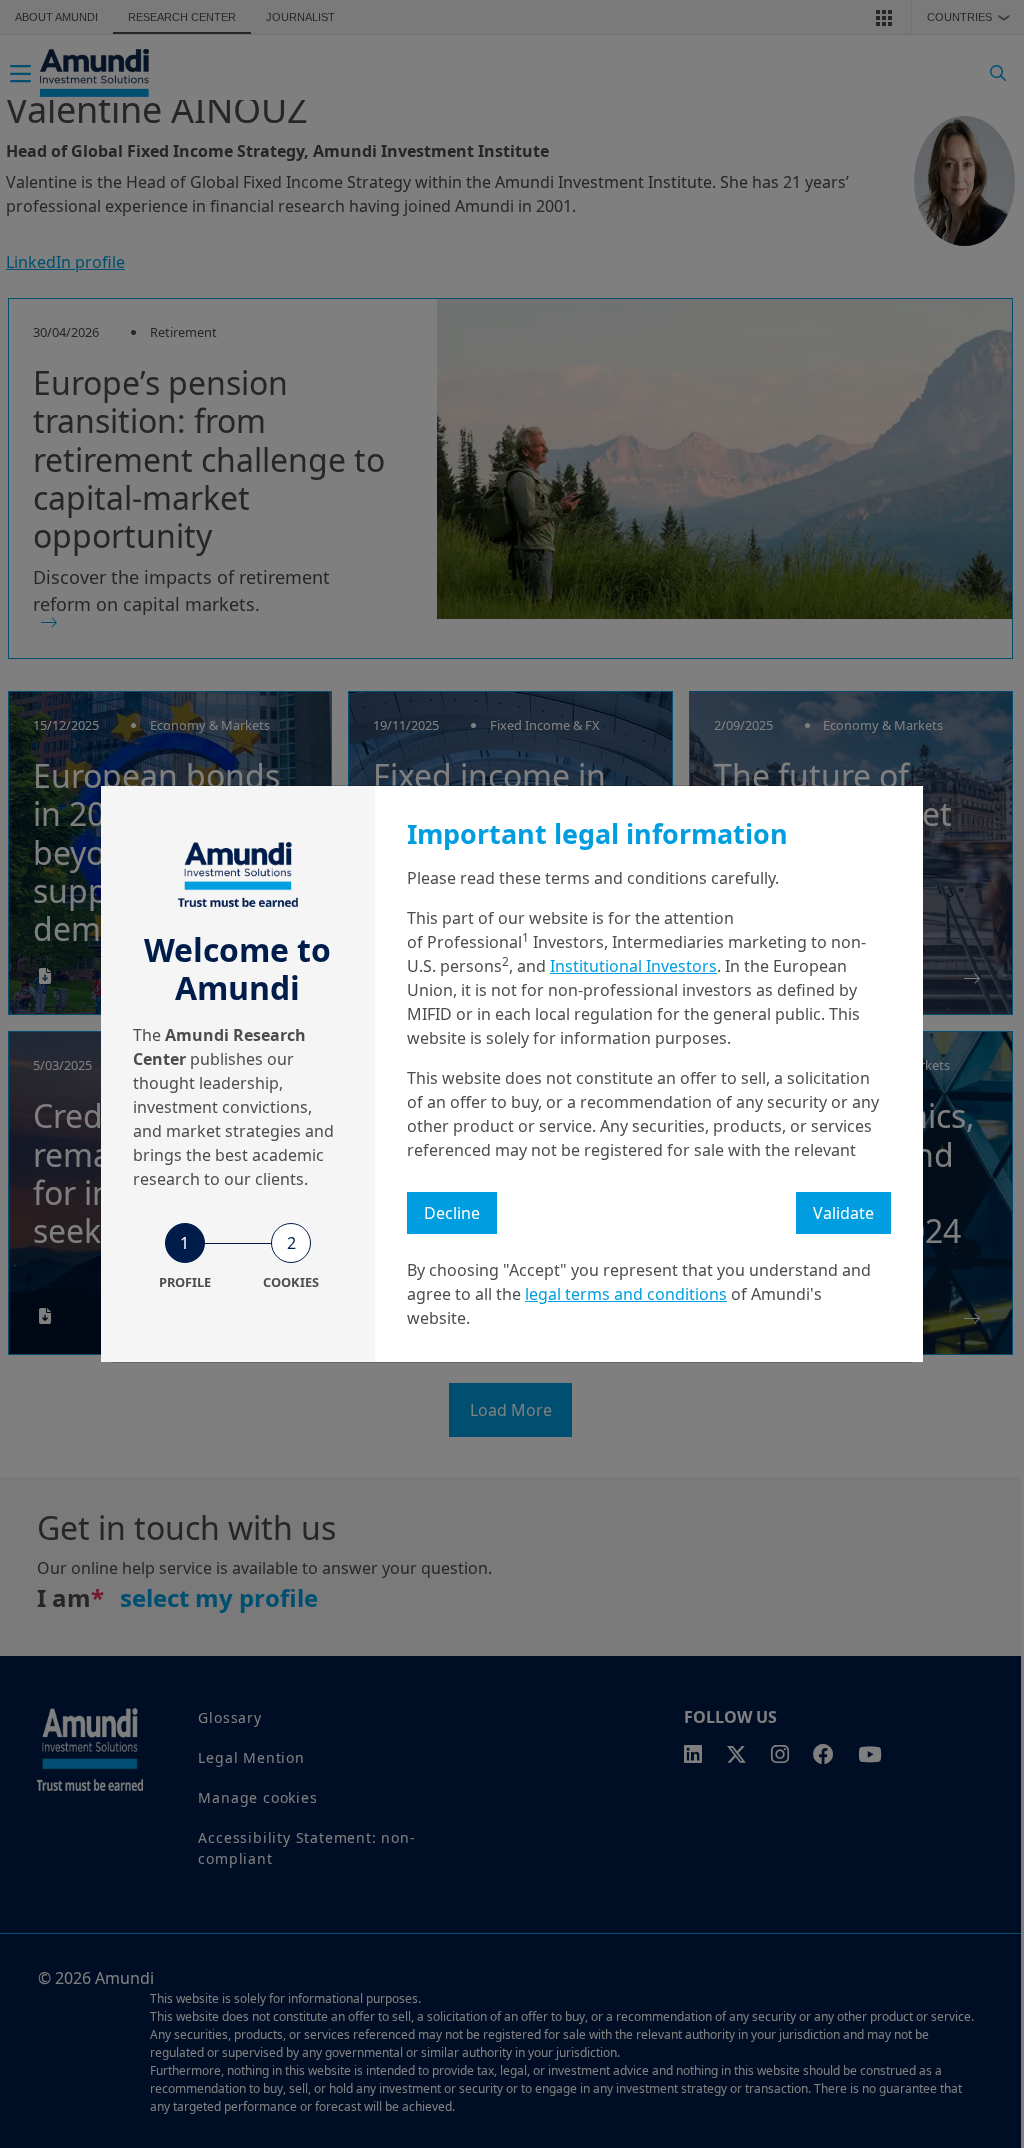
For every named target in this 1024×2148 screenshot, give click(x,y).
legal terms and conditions (626, 1294)
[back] (968, 1174)
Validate (843, 1213)
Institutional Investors (633, 966)
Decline (452, 1213)
